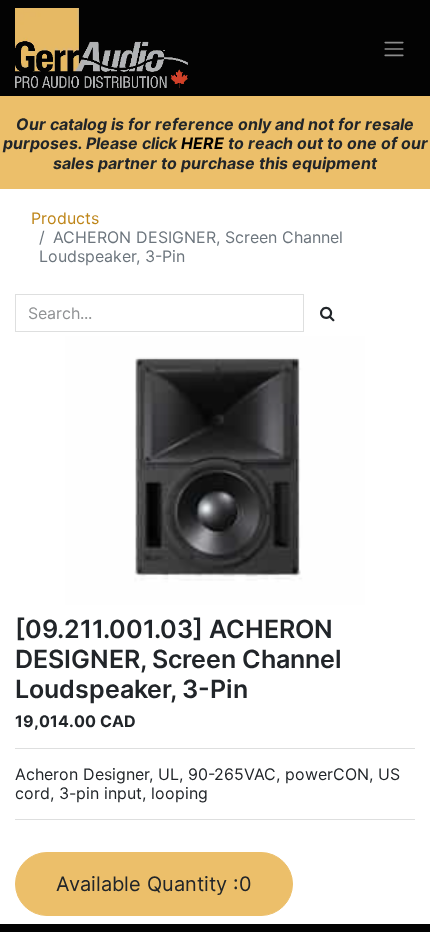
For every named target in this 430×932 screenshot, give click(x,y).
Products (65, 218)
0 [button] (154, 884)
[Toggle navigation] (394, 48)
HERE (204, 143)
